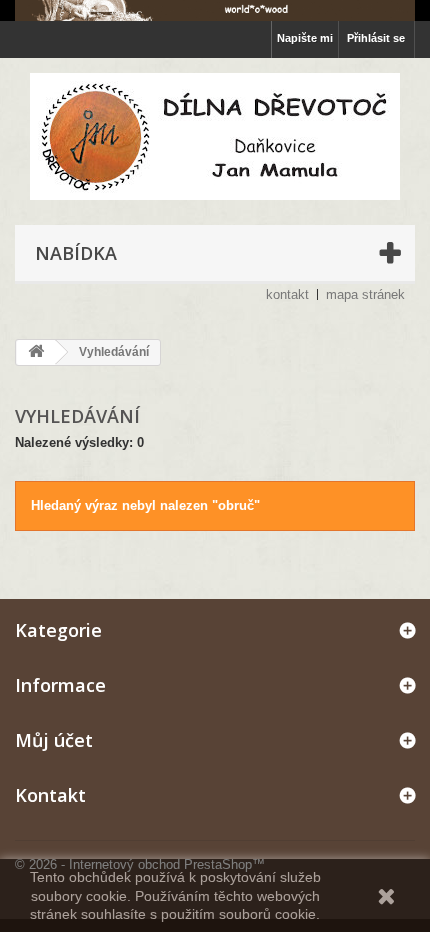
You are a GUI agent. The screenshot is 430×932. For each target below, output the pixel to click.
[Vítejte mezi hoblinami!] (215, 10)
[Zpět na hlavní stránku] (36, 352)
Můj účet (54, 740)
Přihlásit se (376, 38)
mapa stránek (365, 294)
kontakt (287, 294)
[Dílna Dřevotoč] (215, 136)
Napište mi (305, 38)
